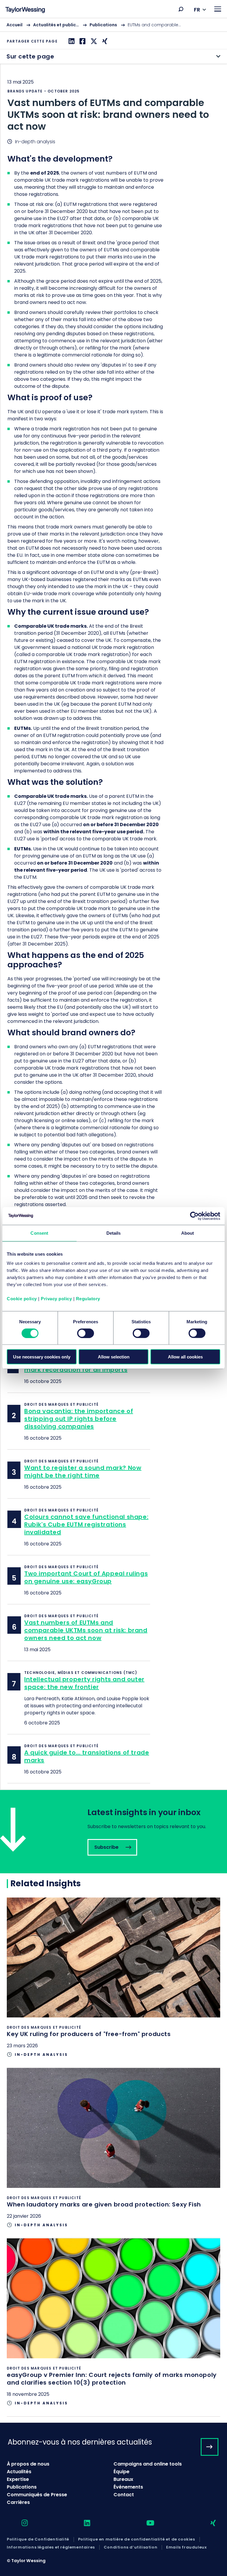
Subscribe (113, 1832)
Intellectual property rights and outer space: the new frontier (84, 1683)
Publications (103, 25)
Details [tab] (114, 1233)
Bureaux (123, 2479)
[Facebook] (82, 41)
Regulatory (88, 1299)
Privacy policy (56, 1299)
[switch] (86, 1333)
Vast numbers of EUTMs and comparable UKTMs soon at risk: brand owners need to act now (86, 1630)
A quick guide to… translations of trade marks (87, 1756)
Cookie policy (22, 1299)
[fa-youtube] (145, 2523)
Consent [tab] (39, 1233)
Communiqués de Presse (37, 2495)
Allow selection (114, 1357)
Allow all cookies (185, 1357)
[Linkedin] (71, 41)
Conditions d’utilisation (130, 2547)
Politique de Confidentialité (38, 2539)
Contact (124, 2495)
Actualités (19, 2472)
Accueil (14, 25)
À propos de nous (28, 2464)
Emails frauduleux (186, 2547)
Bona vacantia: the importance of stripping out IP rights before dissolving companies (79, 1419)
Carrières (18, 2502)
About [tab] (188, 1233)
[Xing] (104, 41)
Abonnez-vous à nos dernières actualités (80, 2442)
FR (197, 10)
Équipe (121, 2472)
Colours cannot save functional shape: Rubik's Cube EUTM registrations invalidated (86, 1524)
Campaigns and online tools (148, 2464)
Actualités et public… (56, 25)
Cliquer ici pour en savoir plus (113, 1982)
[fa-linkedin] (82, 2523)
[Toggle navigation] (218, 9)
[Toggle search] (181, 9)
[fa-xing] (208, 2523)
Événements (128, 2487)
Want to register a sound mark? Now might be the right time (83, 1472)
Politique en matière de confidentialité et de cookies (137, 2539)
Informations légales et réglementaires (51, 2547)
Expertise (18, 2479)
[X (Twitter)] (93, 41)
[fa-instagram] (20, 2523)
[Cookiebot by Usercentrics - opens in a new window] (194, 1216)
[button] (181, 9)
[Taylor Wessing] (25, 10)
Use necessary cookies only (42, 1357)
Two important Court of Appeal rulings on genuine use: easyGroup (86, 1577)
